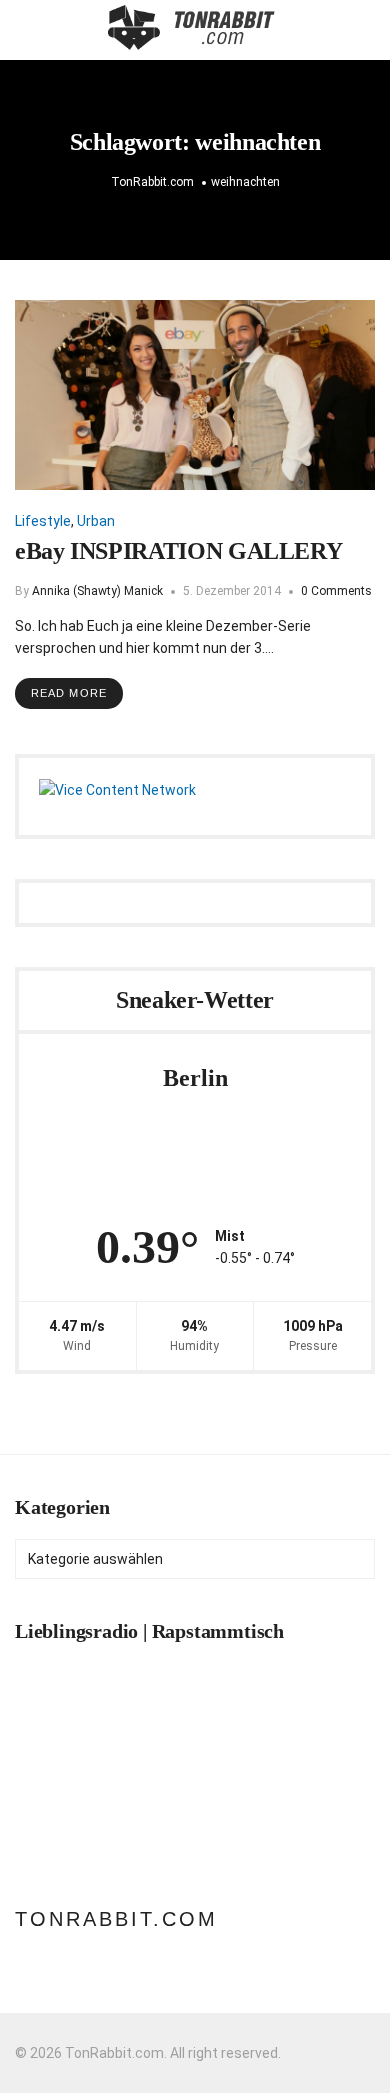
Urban (96, 521)
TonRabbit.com (116, 1919)
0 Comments (336, 591)
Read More (69, 693)
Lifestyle (43, 521)
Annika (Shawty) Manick (97, 591)
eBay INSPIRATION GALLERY (178, 551)
